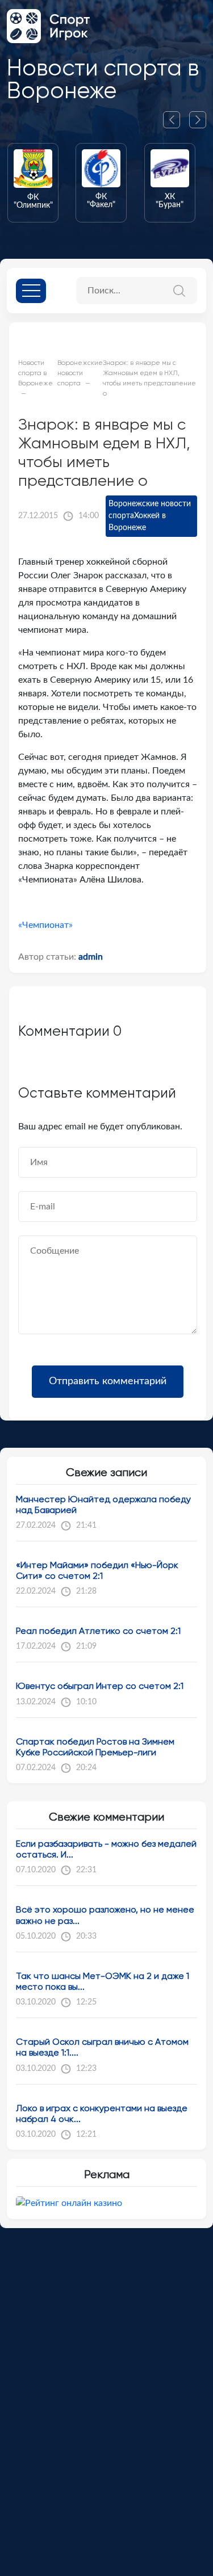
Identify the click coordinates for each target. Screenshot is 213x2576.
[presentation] (176, 120)
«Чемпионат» (45, 925)
